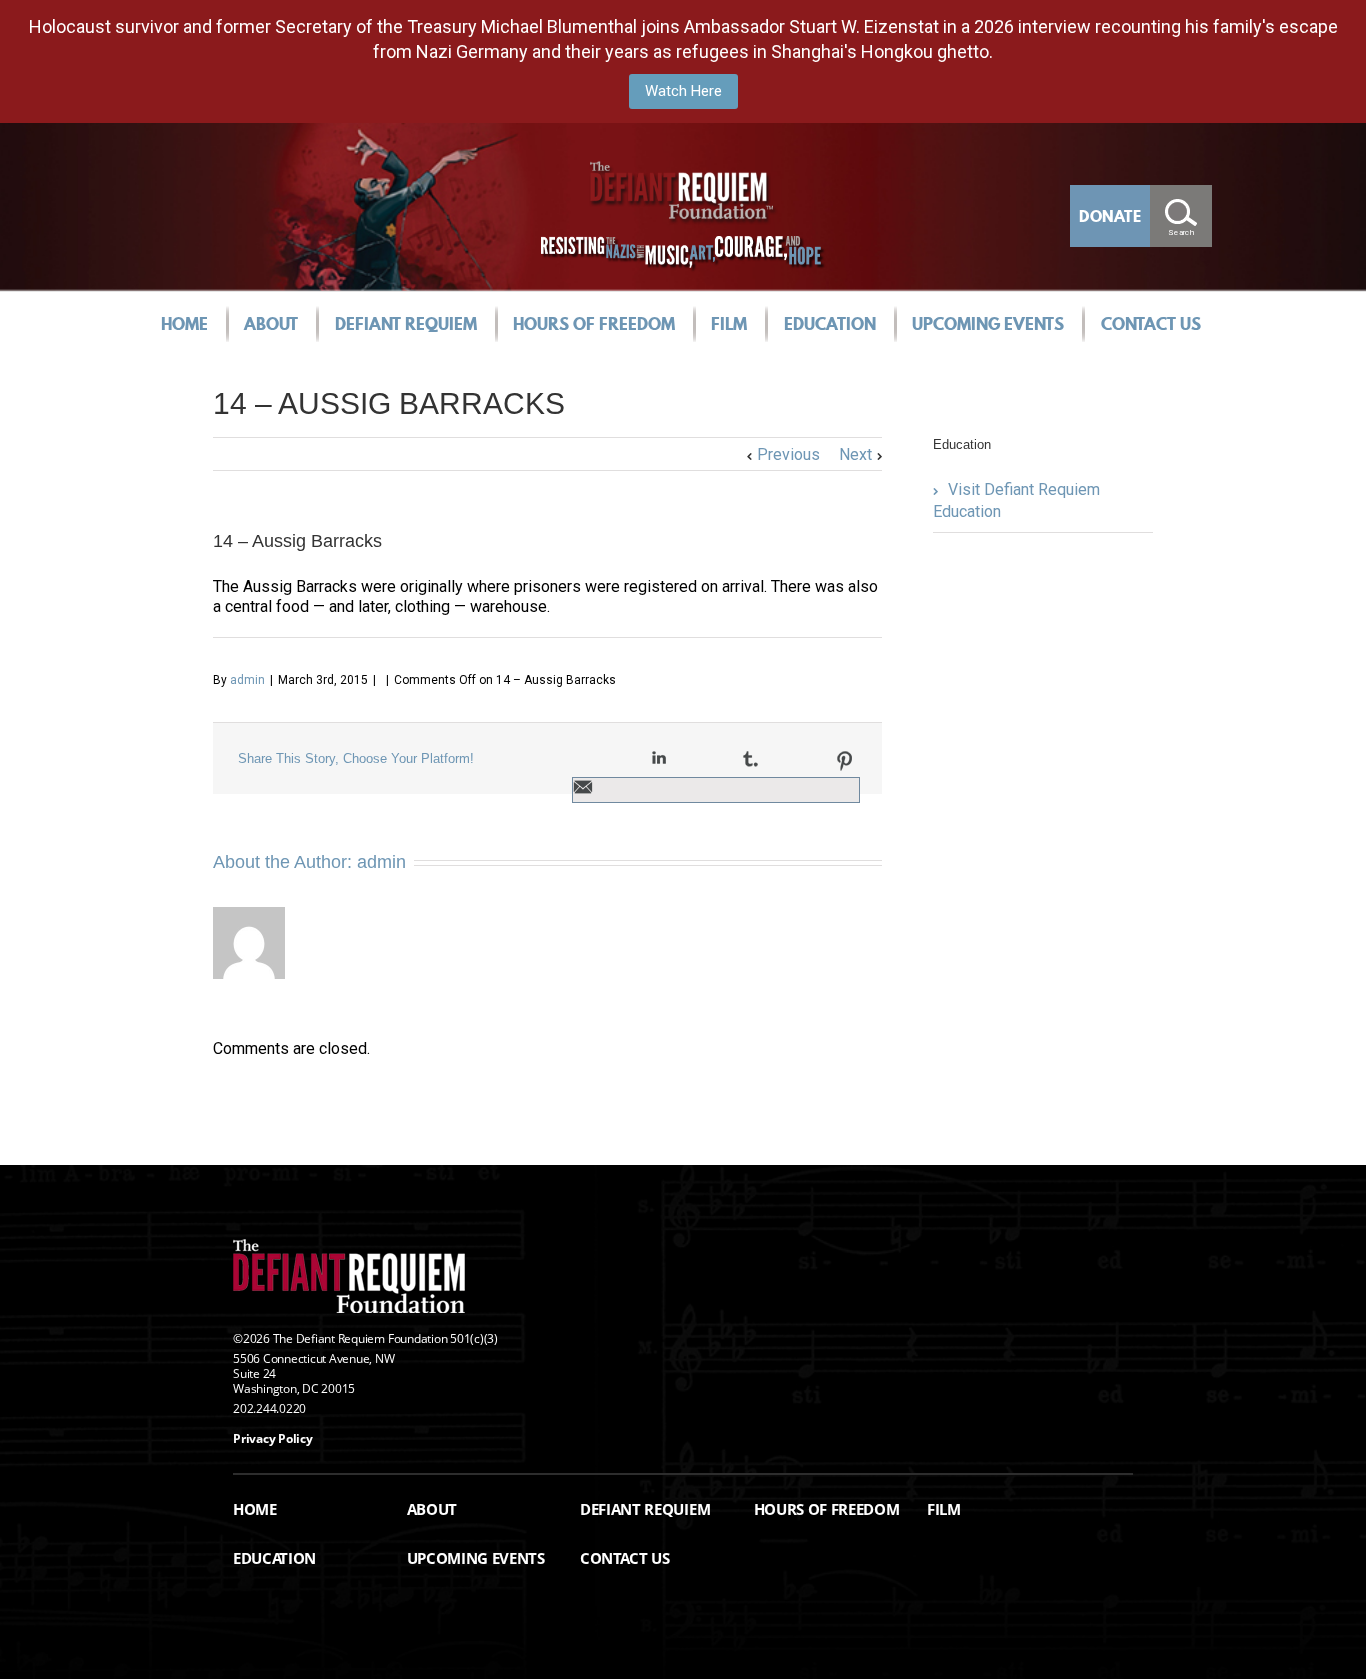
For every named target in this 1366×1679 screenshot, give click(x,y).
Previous (788, 454)
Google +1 (797, 760)
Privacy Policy (273, 1438)
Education (830, 324)
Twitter (616, 759)
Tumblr (750, 759)
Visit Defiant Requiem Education (1016, 500)
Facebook (576, 759)
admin (247, 680)
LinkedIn (659, 757)
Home (184, 324)
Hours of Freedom (594, 324)
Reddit (704, 758)
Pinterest (845, 761)
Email (583, 787)
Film (729, 324)
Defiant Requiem (406, 324)
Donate (1110, 216)
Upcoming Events (988, 324)
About (271, 324)
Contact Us (1151, 324)
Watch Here (683, 91)
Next (855, 454)
